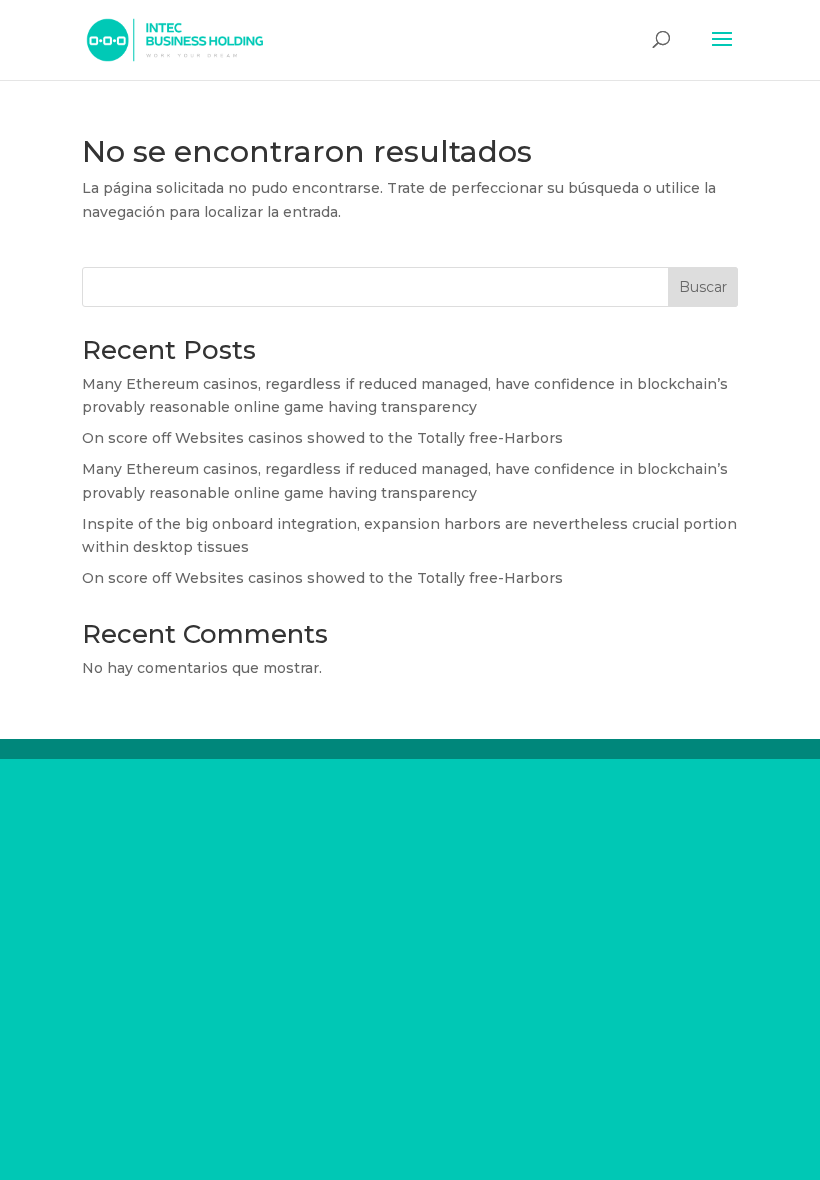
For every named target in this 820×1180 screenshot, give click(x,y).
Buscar (703, 287)
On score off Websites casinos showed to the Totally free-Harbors (322, 438)
